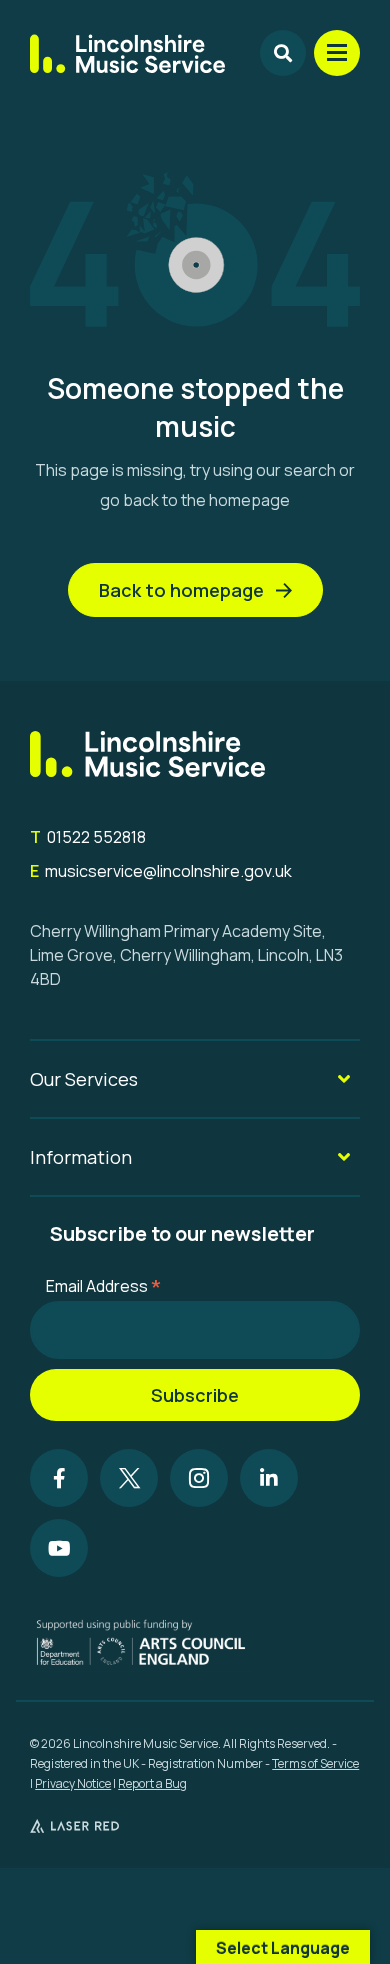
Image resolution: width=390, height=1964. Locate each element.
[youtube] (59, 1548)
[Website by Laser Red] (74, 1826)
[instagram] (199, 1478)
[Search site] (283, 53)
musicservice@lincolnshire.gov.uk (161, 871)
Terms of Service (315, 1763)
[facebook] (59, 1478)
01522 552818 (88, 837)
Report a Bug (152, 1783)
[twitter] (129, 1478)
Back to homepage (181, 590)
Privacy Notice (73, 1783)
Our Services (84, 1079)
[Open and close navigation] (337, 53)
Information (81, 1157)
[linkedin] (269, 1478)
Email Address (104, 1284)
